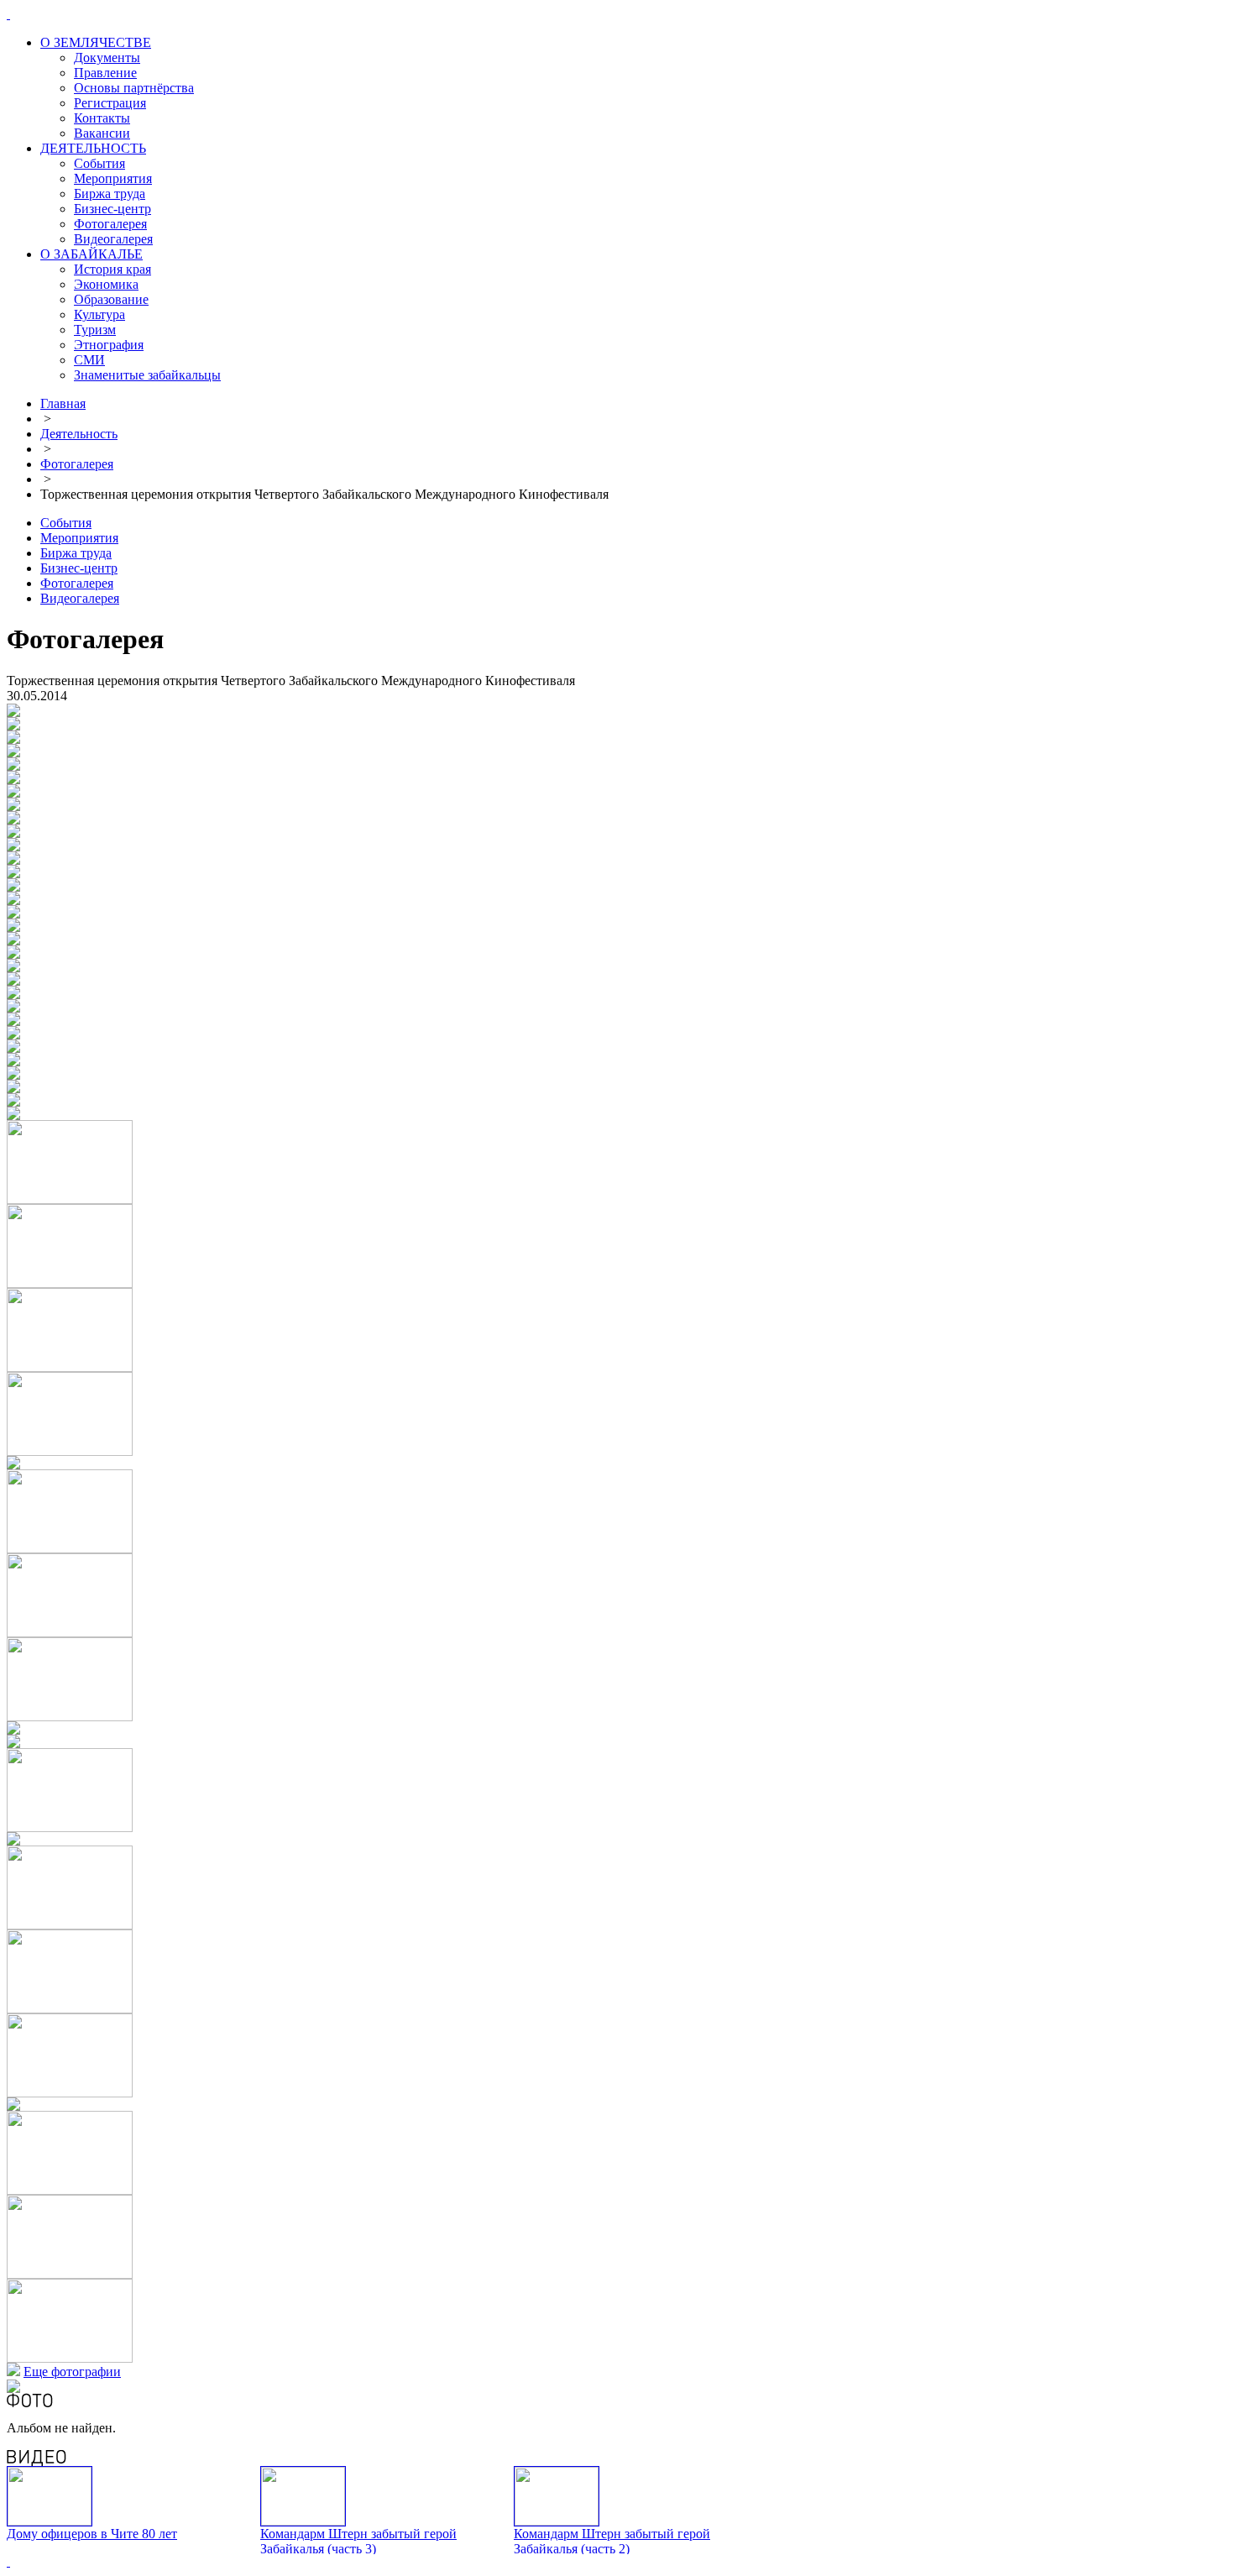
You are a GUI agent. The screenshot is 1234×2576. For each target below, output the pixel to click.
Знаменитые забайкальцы (147, 375)
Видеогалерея (113, 239)
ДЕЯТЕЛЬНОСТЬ (93, 148)
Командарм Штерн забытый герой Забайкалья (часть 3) (358, 2541)
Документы (107, 58)
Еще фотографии (72, 2372)
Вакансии (102, 133)
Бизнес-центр (112, 209)
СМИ (89, 360)
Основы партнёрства (134, 88)
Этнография (109, 345)
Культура (99, 314)
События (99, 163)
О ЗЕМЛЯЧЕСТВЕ (96, 42)
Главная (63, 403)
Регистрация (110, 103)
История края (112, 269)
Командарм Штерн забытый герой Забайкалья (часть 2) (612, 2541)
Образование (111, 299)
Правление (105, 73)
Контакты (102, 118)
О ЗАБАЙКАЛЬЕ (92, 254)
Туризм (95, 330)
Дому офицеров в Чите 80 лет (92, 2534)
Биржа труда (110, 194)
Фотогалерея (110, 224)
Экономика (106, 284)
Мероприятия (113, 178)
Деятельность (79, 434)
